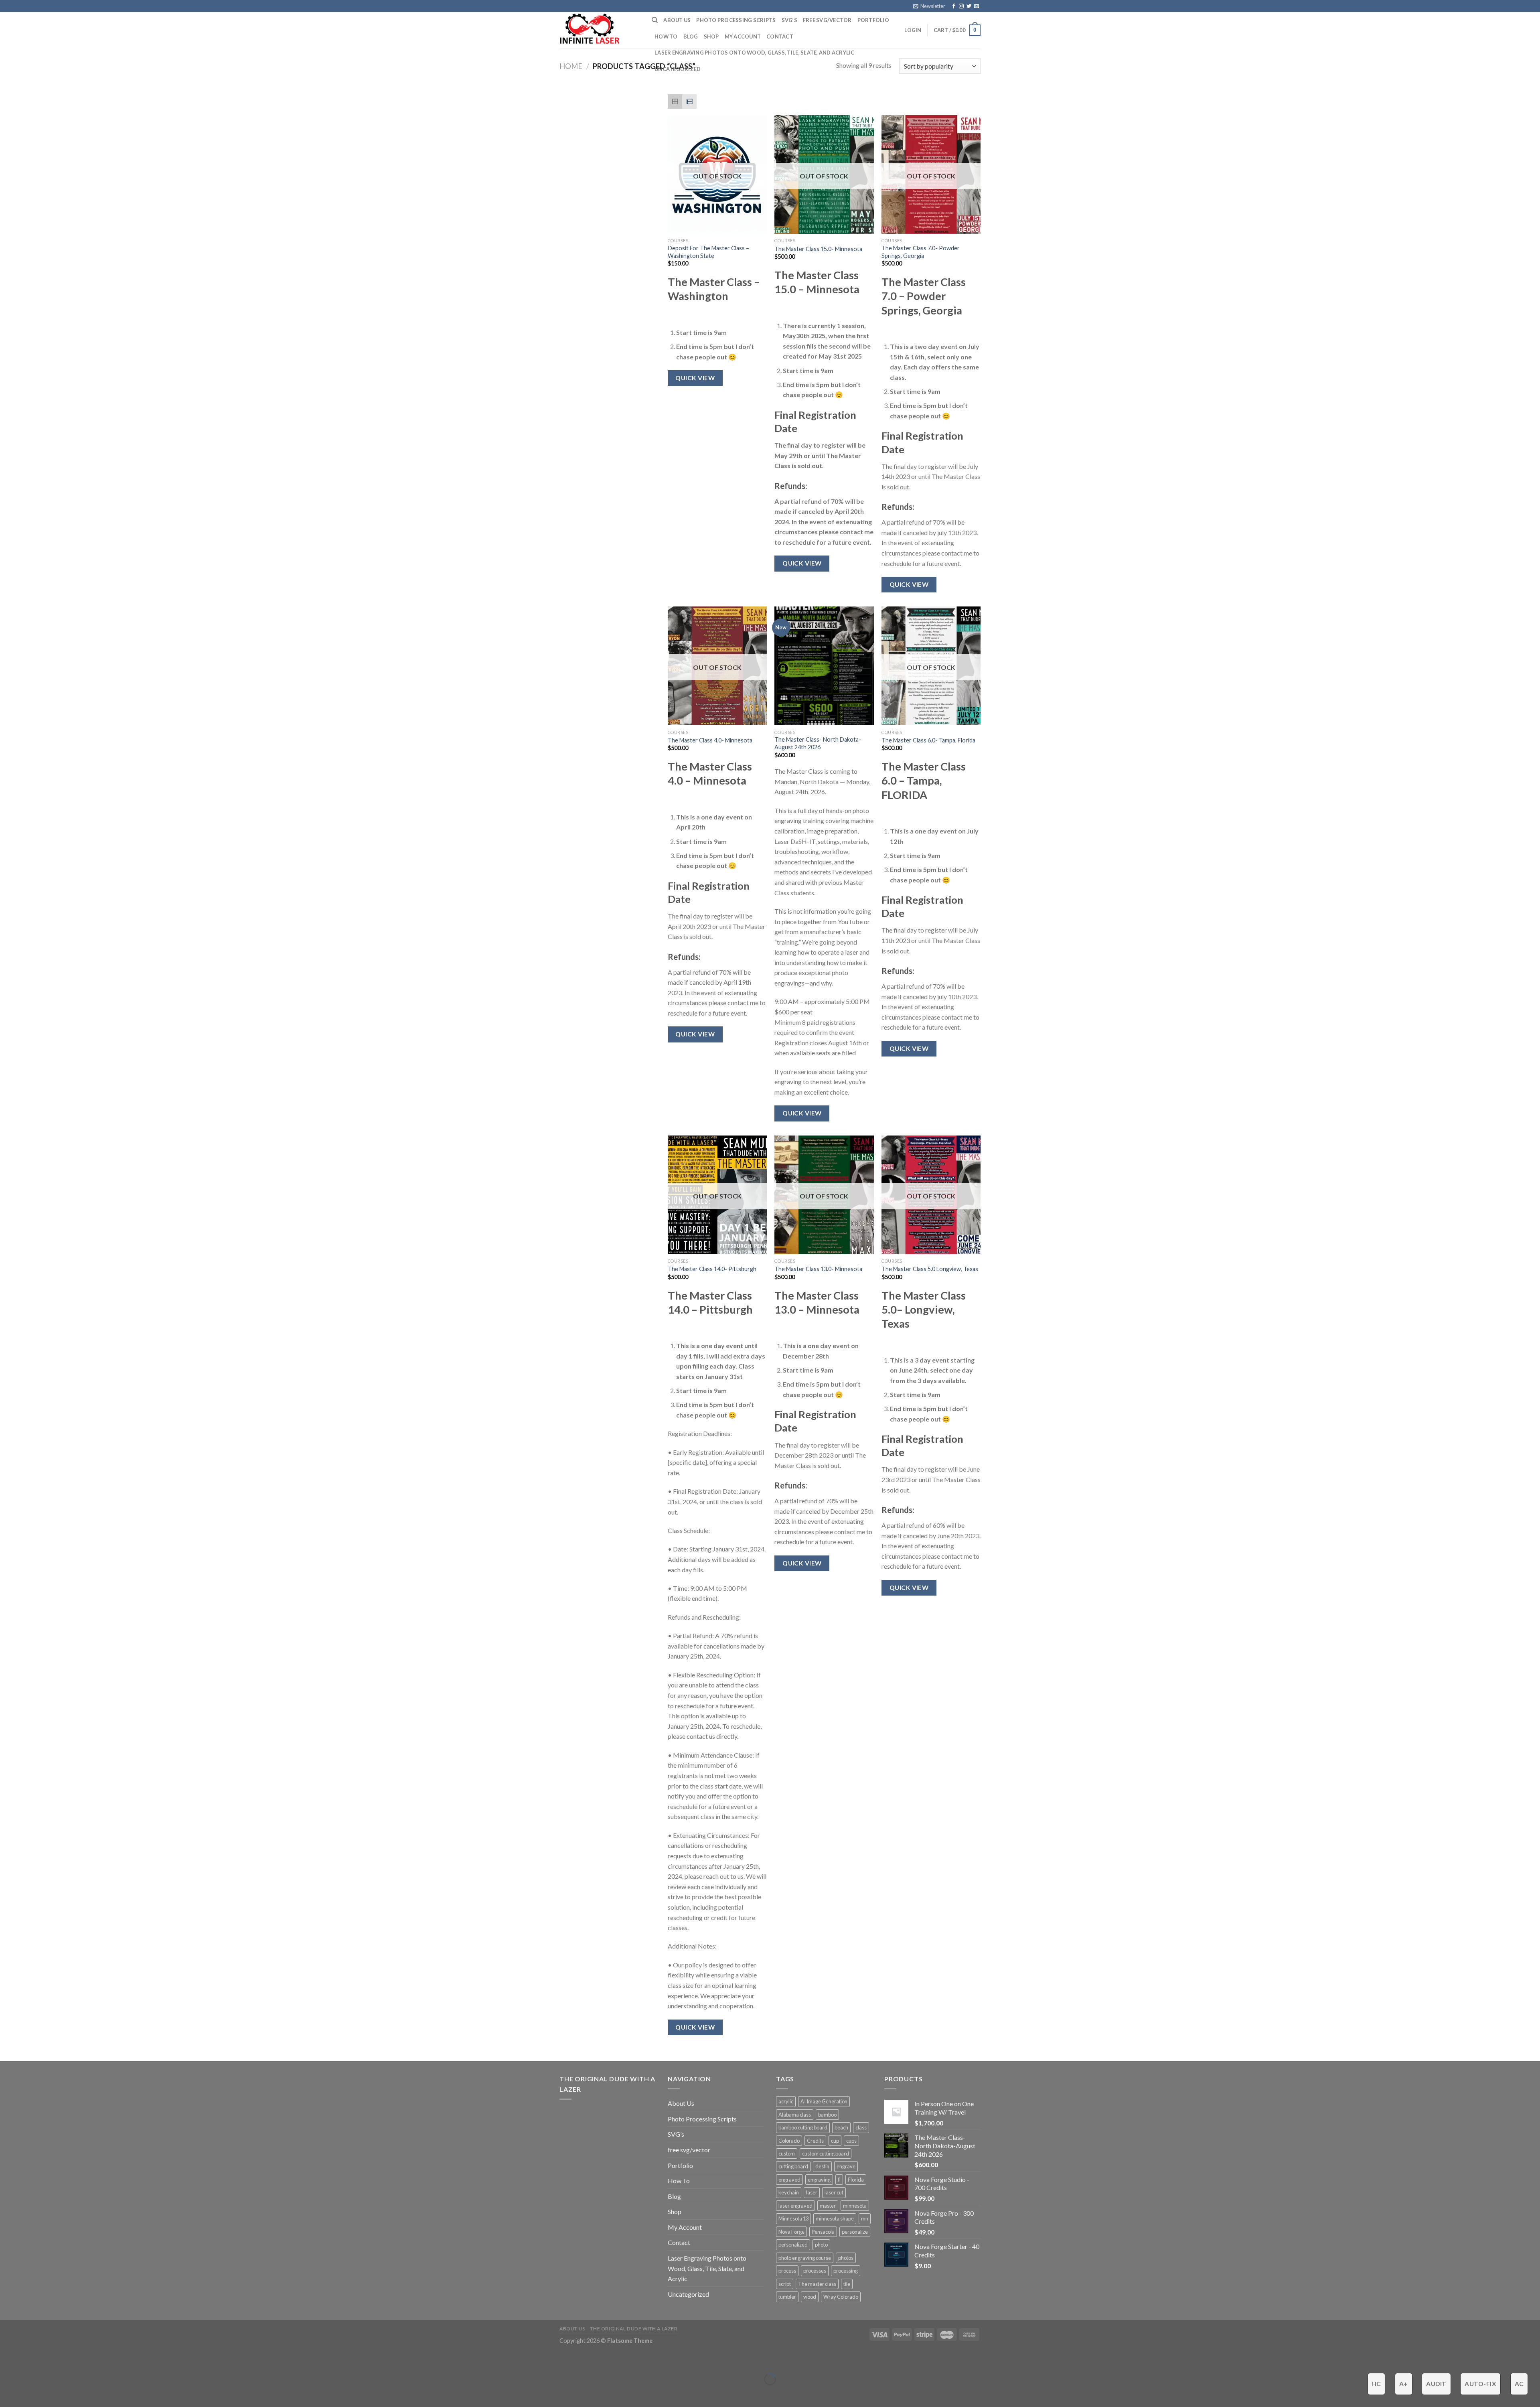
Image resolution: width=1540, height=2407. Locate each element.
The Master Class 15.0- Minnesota (818, 249)
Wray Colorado (841, 2297)
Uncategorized (678, 69)
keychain (789, 2192)
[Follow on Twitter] (969, 6)
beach (841, 2127)
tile (847, 2284)
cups (851, 2141)
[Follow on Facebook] (954, 6)
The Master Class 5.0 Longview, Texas (930, 1269)
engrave (846, 2166)
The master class (817, 2284)
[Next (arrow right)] (31, 2393)
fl (839, 2180)
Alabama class (795, 2115)
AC (1519, 2384)
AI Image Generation (824, 2101)
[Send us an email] (977, 6)
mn (865, 2218)
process (787, 2271)
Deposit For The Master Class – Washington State (708, 252)
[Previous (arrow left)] (8, 2393)
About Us (677, 20)
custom (787, 2154)
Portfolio (873, 20)
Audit (1436, 2384)
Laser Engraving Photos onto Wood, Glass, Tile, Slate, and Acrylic (755, 53)
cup (835, 2141)
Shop (711, 37)
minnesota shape (835, 2218)
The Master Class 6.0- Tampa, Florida (928, 740)
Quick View (695, 378)
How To (666, 37)
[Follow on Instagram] (961, 6)
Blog (691, 37)
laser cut (834, 2192)
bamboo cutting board (803, 2127)
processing (846, 2271)
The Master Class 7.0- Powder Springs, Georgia (921, 252)
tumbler (787, 2297)
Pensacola (823, 2232)
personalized (793, 2245)
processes (815, 2271)
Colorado (789, 2141)
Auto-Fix (1480, 2384)
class (861, 2127)
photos (846, 2258)
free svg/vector (827, 20)
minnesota (855, 2206)
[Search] (655, 20)
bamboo (827, 2115)
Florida (856, 2180)
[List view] (689, 101)
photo (821, 2245)
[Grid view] (675, 101)
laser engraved (795, 2206)
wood (810, 2297)
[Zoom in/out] (31, 2359)
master (828, 2206)
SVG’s (789, 20)
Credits (815, 2141)
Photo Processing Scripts (736, 20)
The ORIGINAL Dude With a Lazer (634, 2329)
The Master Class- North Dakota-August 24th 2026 (818, 743)
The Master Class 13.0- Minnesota (818, 1269)
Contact (780, 37)
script (785, 2284)
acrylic (786, 2101)
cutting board (793, 2166)
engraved (789, 2180)
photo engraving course (805, 2258)
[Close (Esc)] (8, 2359)
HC (1377, 2384)
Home (571, 66)
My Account (743, 37)
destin (822, 2166)
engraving (819, 2180)
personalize (855, 2232)
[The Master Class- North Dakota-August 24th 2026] (824, 666)
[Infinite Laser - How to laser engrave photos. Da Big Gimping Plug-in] (600, 30)
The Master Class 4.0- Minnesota (710, 740)
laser (812, 2192)
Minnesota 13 (793, 2218)
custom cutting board (826, 2154)
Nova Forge (791, 2232)
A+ (1404, 2384)
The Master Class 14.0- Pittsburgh (712, 1269)
